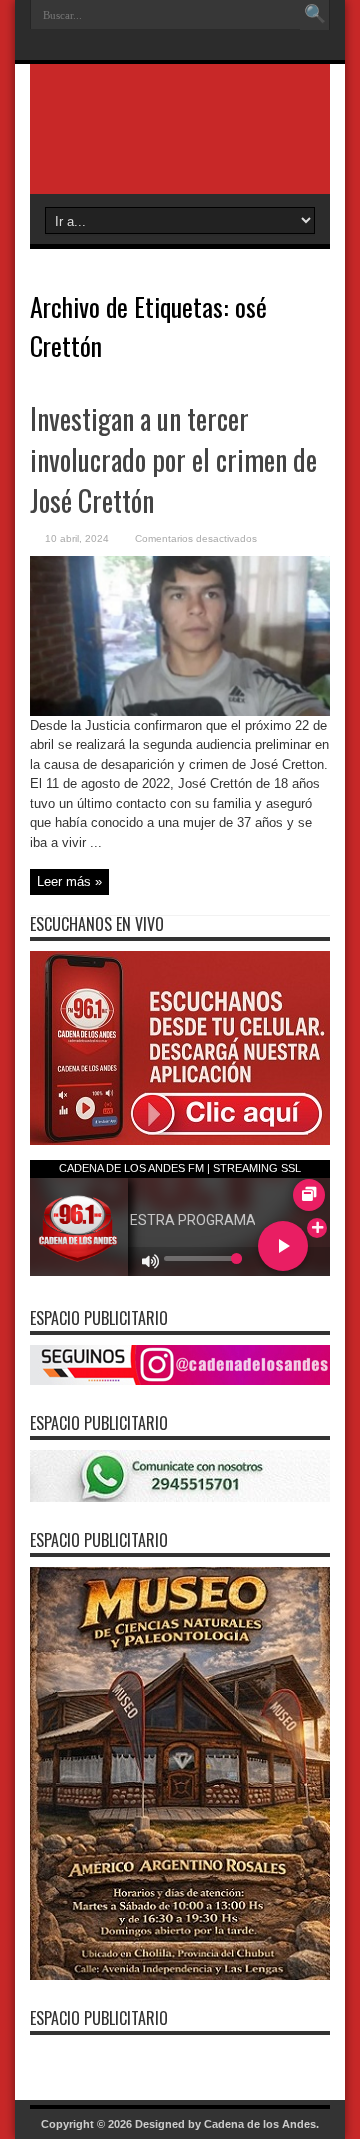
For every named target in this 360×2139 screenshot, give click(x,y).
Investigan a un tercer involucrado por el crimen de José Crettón (173, 459)
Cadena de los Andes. (261, 2124)
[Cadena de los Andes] (180, 144)
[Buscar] (315, 15)
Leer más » (69, 881)
